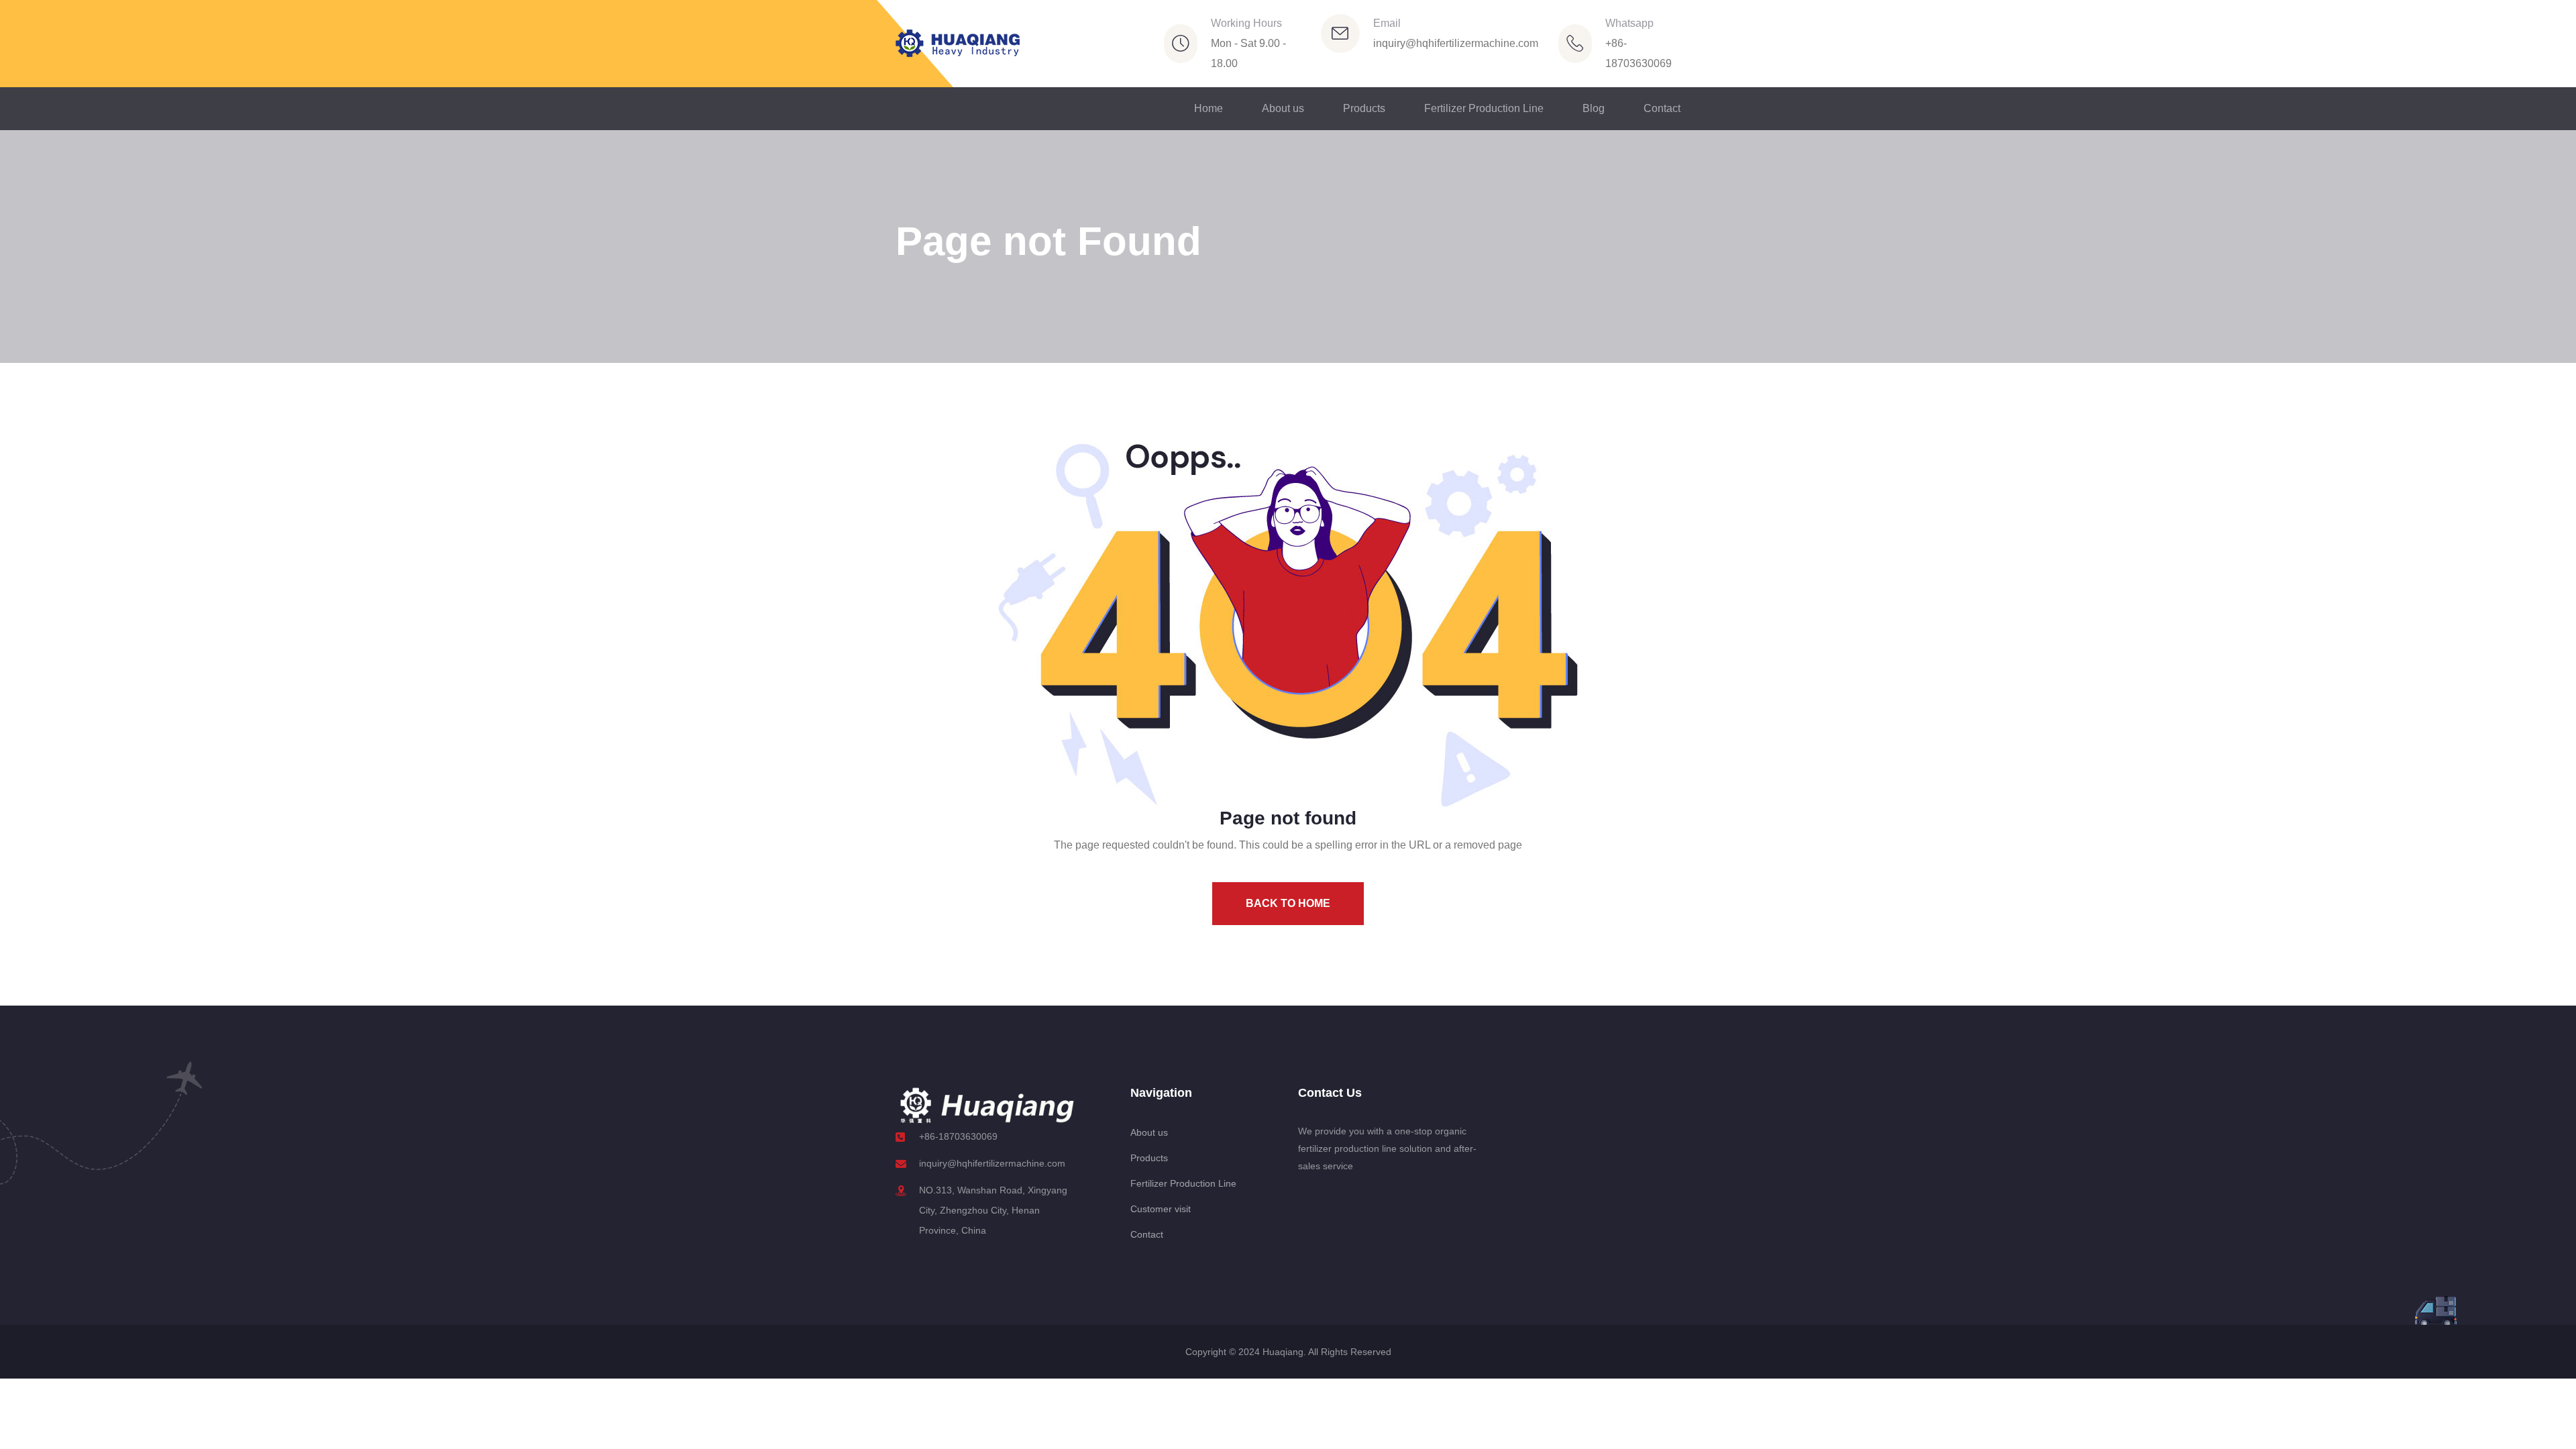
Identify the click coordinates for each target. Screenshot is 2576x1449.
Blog (1594, 108)
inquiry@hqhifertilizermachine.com (1456, 43)
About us (1283, 108)
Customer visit (1161, 1209)
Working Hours (1246, 23)
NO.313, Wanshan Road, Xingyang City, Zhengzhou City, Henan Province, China (993, 1210)
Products (1364, 108)
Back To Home (1288, 903)
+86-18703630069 (958, 1136)
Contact (1662, 108)
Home (1209, 108)
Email (1387, 23)
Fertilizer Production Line (1484, 108)
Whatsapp (1629, 23)
